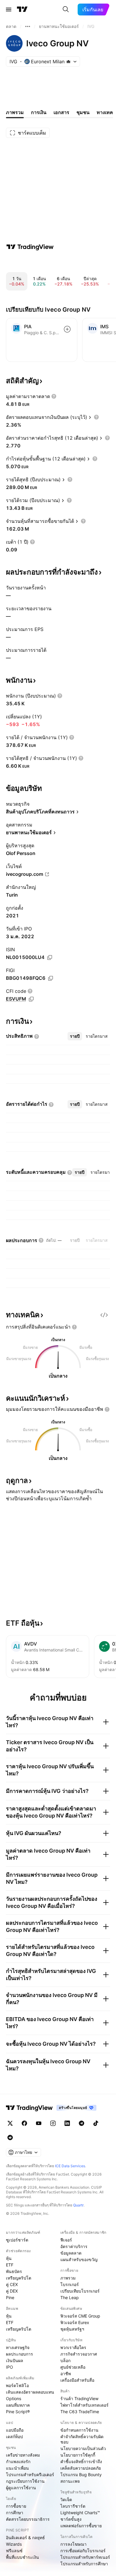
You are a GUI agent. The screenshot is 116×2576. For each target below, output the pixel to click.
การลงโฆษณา (73, 2544)
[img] (68, 61)
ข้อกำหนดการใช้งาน (79, 2430)
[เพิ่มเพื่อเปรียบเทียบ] (67, 329)
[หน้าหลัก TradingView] (22, 10)
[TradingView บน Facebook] (24, 2123)
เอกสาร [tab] (61, 112)
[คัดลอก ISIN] (50, 957)
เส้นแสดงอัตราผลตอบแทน (30, 2392)
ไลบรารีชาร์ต (73, 2506)
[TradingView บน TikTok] (96, 2123)
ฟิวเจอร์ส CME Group (80, 2316)
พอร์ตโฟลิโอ (17, 2385)
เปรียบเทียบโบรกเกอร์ (80, 2291)
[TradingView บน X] (10, 2123)
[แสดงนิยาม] (54, 396)
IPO (10, 2367)
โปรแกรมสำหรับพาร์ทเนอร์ (85, 2557)
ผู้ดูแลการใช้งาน (21, 2488)
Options (14, 2398)
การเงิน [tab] (39, 112)
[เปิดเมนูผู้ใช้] (9, 10)
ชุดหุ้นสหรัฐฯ (72, 2329)
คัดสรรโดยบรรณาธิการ (28, 2519)
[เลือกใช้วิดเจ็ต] (104, 1315)
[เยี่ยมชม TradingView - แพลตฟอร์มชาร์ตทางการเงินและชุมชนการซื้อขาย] (30, 247)
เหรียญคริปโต (19, 2278)
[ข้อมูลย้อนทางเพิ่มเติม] (28, 26)
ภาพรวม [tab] (15, 112)
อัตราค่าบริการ (74, 2246)
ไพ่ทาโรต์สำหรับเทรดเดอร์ (84, 2405)
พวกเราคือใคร (73, 2347)
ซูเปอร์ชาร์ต (17, 2240)
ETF (10, 2265)
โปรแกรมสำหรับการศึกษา (84, 2564)
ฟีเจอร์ (66, 2240)
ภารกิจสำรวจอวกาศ (79, 2354)
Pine (10, 2297)
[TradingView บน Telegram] (81, 2123)
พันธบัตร (14, 2271)
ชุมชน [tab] (83, 112)
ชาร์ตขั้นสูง (71, 2519)
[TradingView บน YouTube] (39, 2123)
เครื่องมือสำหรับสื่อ (77, 2380)
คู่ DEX (12, 2291)
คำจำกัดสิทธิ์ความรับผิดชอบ (82, 2439)
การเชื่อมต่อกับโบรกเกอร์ (83, 2551)
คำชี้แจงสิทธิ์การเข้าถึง (81, 2461)
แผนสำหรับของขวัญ (79, 2259)
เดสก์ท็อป (14, 2437)
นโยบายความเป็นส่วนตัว (83, 2448)
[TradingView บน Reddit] (10, 2138)
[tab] (75, 1036)
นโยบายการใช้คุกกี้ (78, 2455)
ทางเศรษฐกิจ (18, 2347)
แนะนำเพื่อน (17, 2468)
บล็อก (65, 2360)
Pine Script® (18, 2412)
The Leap (70, 2297)
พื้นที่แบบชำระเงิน (22, 2557)
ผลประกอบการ (19, 2354)
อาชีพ (66, 2374)
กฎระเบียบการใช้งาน (25, 2481)
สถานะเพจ (70, 2481)
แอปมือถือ (15, 2430)
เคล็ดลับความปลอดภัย (81, 2468)
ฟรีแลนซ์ (14, 2551)
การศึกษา (15, 2513)
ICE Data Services (70, 2166)
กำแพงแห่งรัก (18, 2461)
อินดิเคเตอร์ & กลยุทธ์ (25, 2538)
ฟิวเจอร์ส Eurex (75, 2322)
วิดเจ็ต (66, 2500)
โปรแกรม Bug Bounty (81, 2475)
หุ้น (9, 2258)
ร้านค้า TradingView (79, 2398)
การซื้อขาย (16, 2506)
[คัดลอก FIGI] (51, 978)
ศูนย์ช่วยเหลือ (73, 2367)
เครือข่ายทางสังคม (23, 2455)
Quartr (78, 2205)
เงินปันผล (15, 2360)
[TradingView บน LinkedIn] (67, 2123)
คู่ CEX (12, 2284)
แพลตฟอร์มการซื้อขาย (81, 2526)
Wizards (14, 2544)
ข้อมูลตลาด (71, 2253)
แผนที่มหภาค (18, 2405)
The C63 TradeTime (80, 2412)
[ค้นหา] (66, 10)
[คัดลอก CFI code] (31, 999)
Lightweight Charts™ (80, 2513)
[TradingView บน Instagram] (53, 2123)
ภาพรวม (68, 2278)
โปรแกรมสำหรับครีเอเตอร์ (30, 2475)
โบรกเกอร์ (70, 2284)
